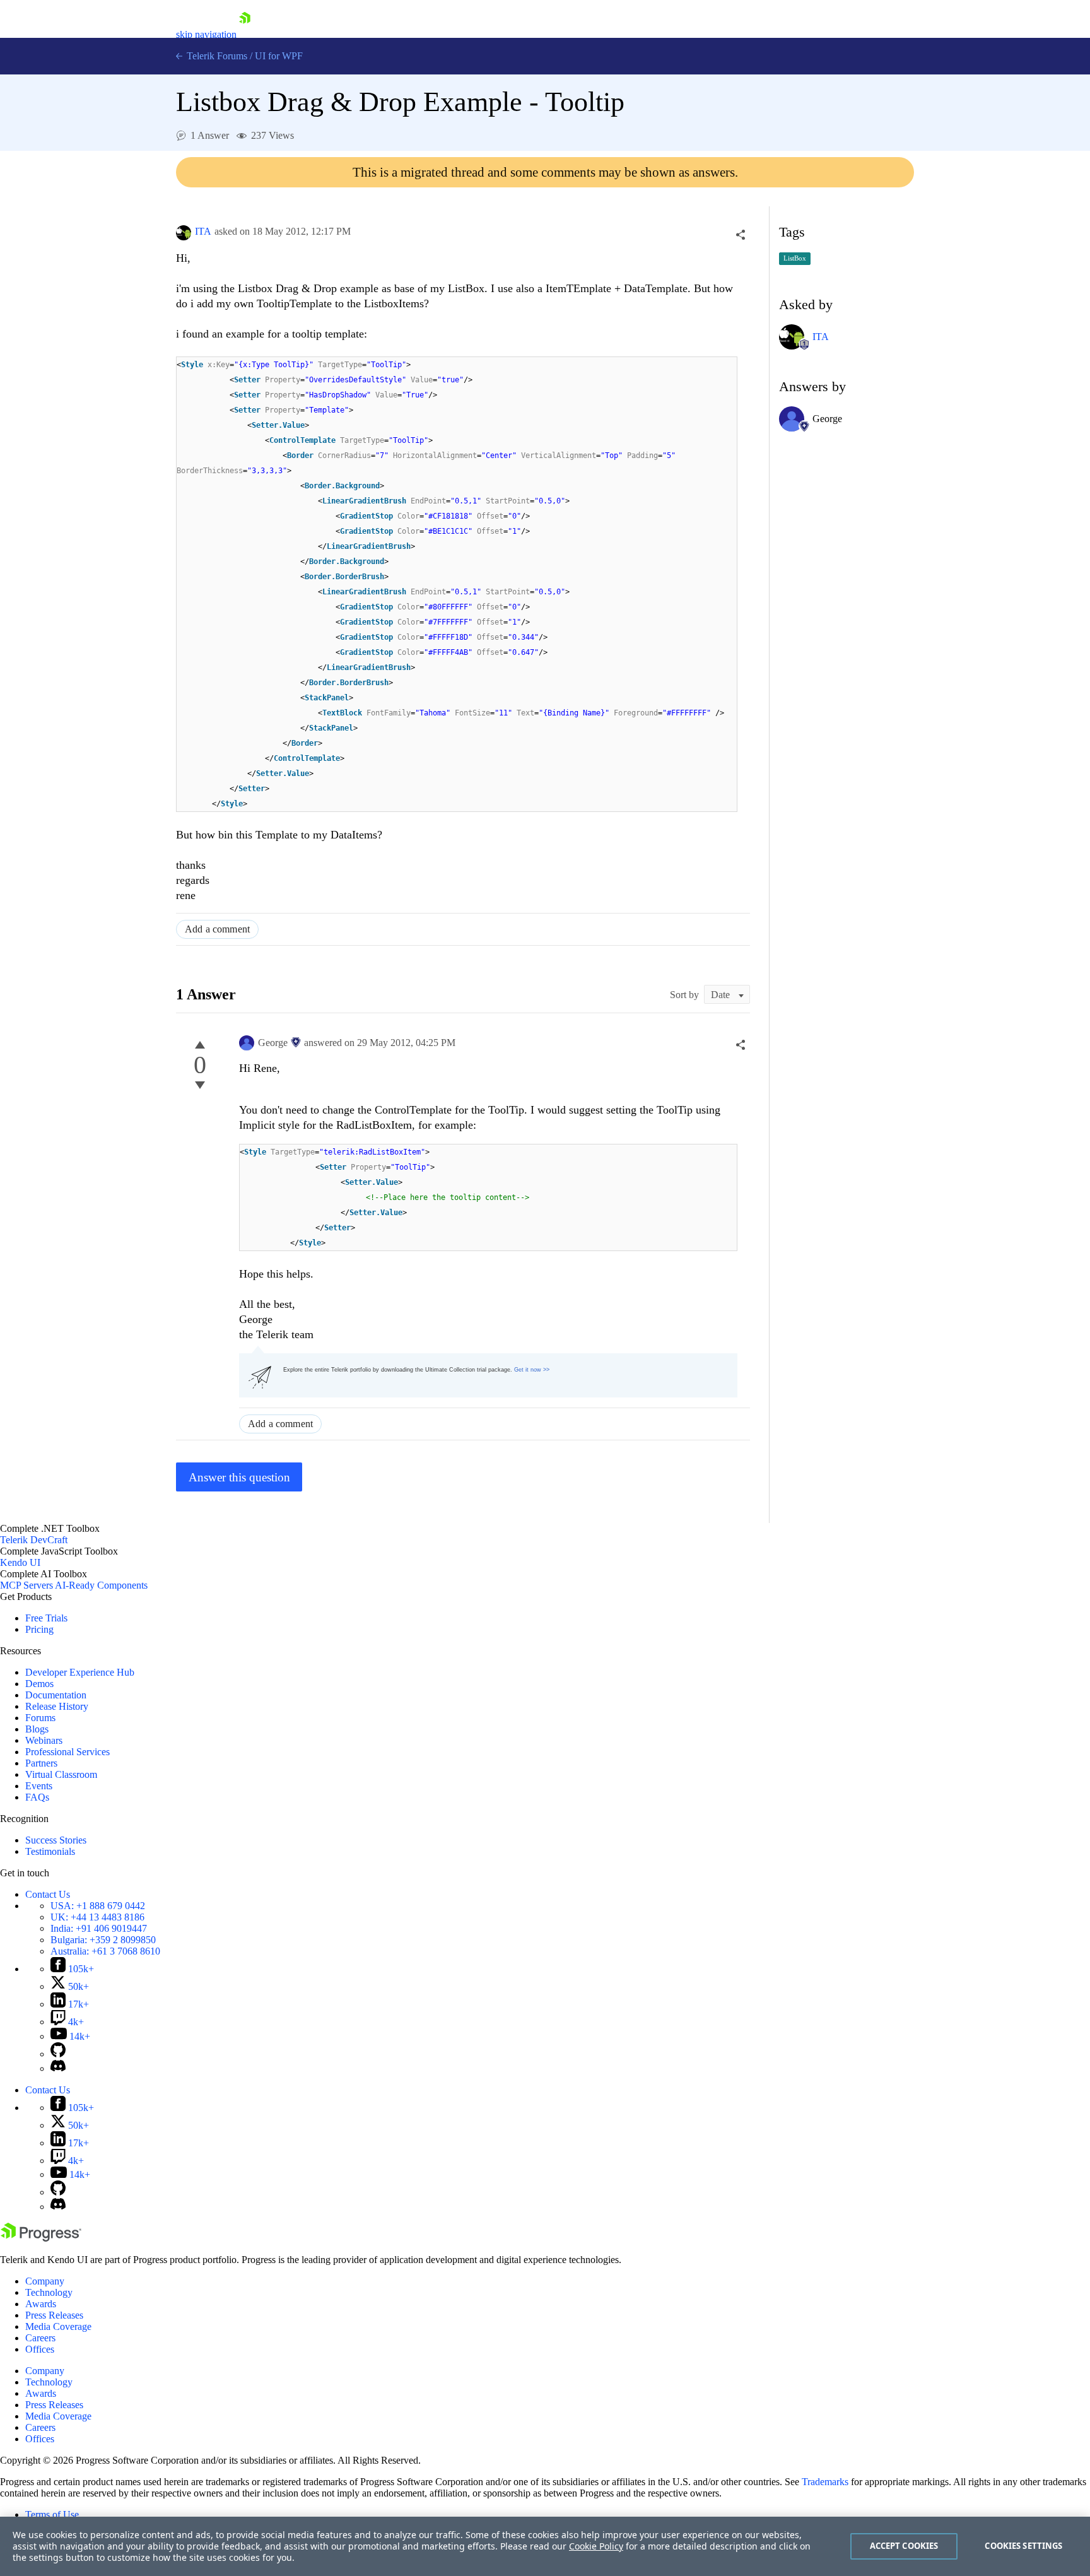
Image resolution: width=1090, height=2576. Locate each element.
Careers (40, 2338)
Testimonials (50, 1851)
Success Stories (56, 1840)
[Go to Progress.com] (41, 2238)
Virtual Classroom (61, 1774)
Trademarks (825, 2482)
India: (99, 1928)
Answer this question (239, 1477)
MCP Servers (26, 1585)
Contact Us (48, 1894)
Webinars (44, 1740)
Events (39, 1786)
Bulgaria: (103, 1940)
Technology (49, 2292)
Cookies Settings (1023, 2546)
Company (45, 2281)
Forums (40, 1718)
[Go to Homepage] (245, 34)
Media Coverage (58, 2326)
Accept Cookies (904, 2546)
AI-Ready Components (101, 1585)
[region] (545, 2546)
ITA (203, 231)
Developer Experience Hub (80, 1672)
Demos (39, 1684)
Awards (41, 2304)
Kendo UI (20, 1562)
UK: (97, 1917)
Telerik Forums (216, 56)
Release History (57, 1706)
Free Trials (46, 1618)
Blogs (37, 1729)
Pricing (39, 1629)
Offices (40, 2349)
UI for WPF (279, 56)
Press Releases (54, 2315)
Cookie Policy (596, 2546)
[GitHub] (58, 2054)
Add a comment (217, 929)
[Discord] (58, 2068)
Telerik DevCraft (34, 1540)
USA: (98, 1906)
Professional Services (67, 1752)
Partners (41, 1763)
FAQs (37, 1797)
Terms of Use (52, 2514)
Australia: (105, 1951)
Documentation (56, 1695)
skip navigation (206, 34)
